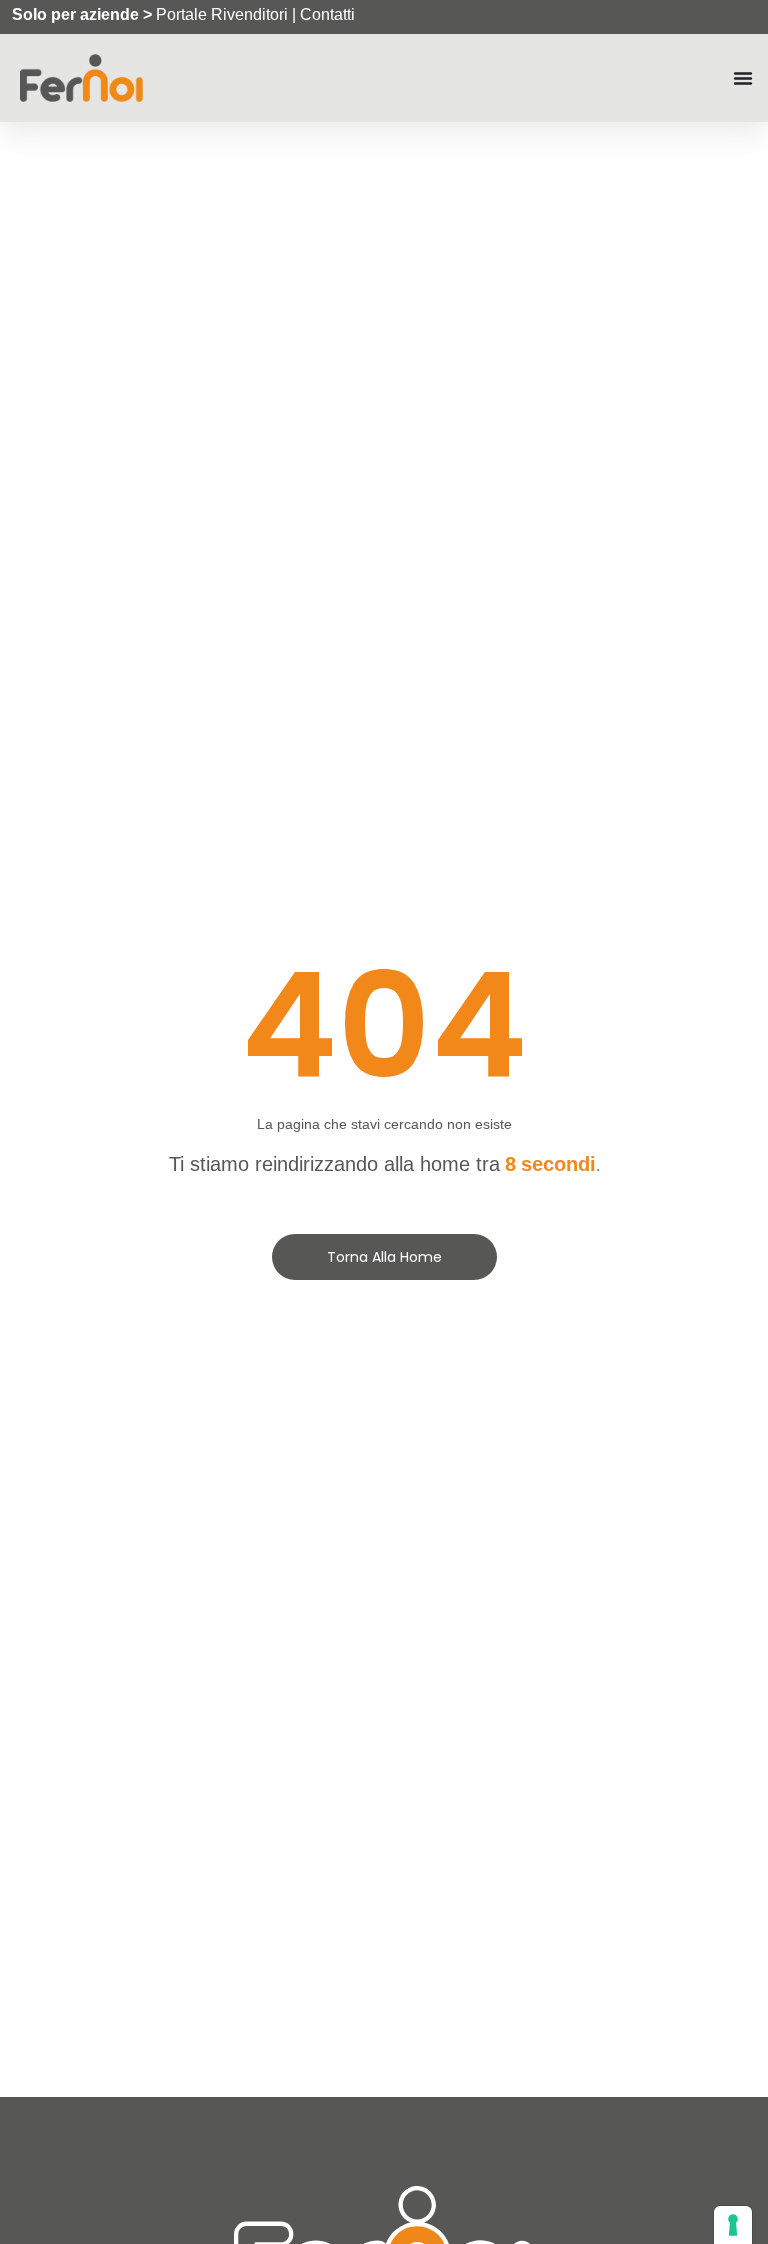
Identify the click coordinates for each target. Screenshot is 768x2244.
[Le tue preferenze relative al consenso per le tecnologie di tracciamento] (733, 2225)
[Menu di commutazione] (743, 78)
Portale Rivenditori (222, 14)
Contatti (327, 14)
